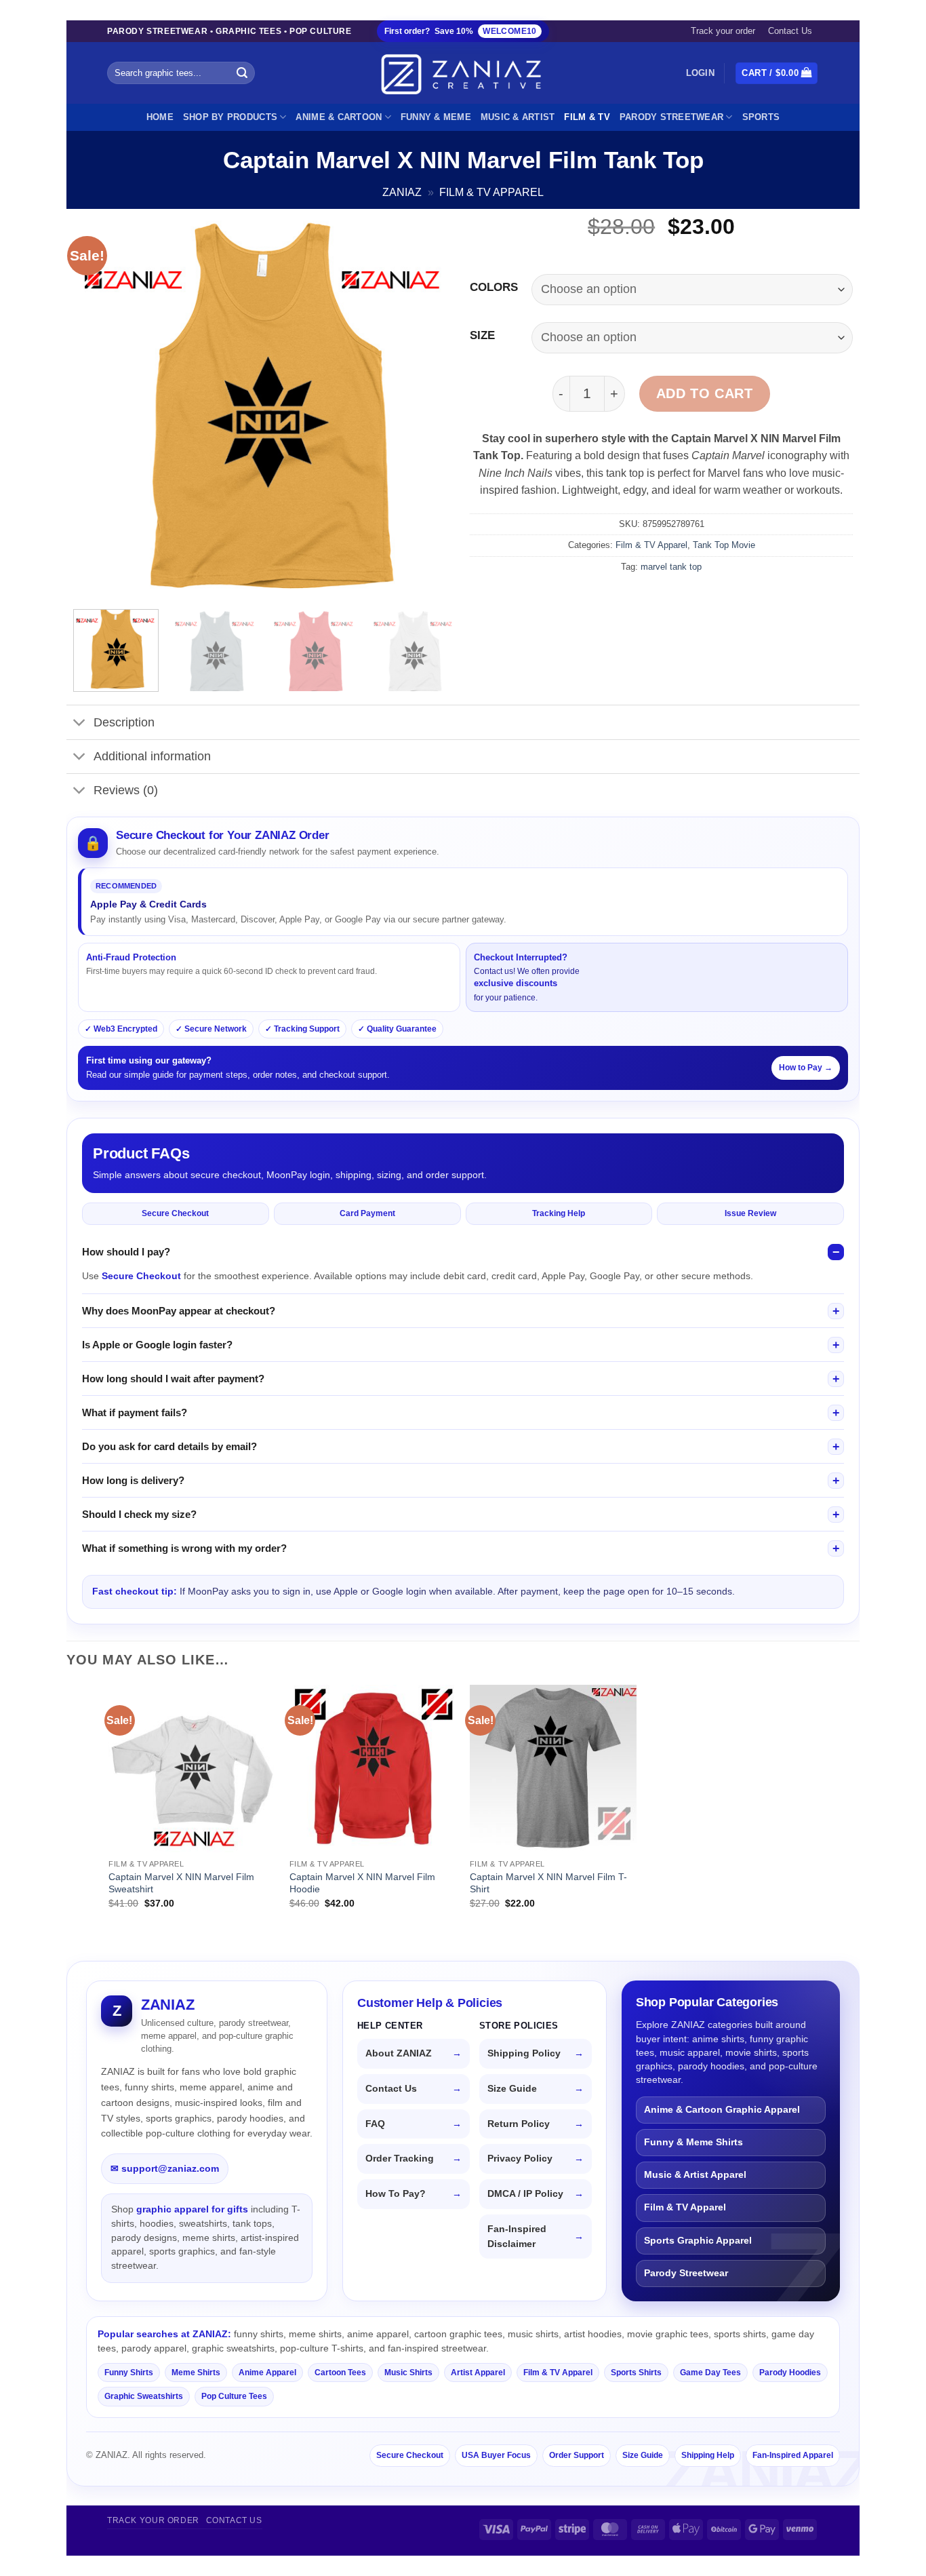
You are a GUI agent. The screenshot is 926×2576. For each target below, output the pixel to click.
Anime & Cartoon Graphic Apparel (722, 2110)
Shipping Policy (524, 2053)
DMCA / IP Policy (525, 2194)
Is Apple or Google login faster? (157, 1345)
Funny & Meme (436, 117)
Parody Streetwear (671, 117)
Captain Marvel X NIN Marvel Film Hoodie (362, 1883)
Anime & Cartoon (339, 117)
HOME (160, 117)
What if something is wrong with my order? (184, 1548)
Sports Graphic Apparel (698, 2241)
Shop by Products (230, 117)
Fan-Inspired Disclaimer (517, 2237)
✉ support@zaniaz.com (165, 2168)
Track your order (723, 31)
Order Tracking (400, 2159)
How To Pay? (396, 2194)
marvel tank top (671, 567)
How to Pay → (806, 1068)
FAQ (375, 2124)
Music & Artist (518, 117)
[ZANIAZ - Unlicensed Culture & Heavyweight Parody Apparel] (463, 74)
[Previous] (98, 407)
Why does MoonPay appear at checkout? (179, 1311)
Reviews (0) (126, 790)
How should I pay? (126, 1252)
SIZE (482, 336)
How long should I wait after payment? (173, 1379)
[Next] (432, 407)
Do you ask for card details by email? (169, 1446)
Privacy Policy (520, 2159)
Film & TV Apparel (491, 192)
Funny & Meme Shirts (693, 2142)
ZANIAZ (402, 192)
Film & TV (587, 117)
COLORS (494, 288)
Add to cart (705, 393)
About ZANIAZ (399, 2053)
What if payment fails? (135, 1412)
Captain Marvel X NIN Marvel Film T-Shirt (548, 1883)
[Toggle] (80, 724)
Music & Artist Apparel (695, 2175)
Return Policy (519, 2124)
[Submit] (243, 73)
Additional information (152, 756)
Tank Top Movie (724, 545)
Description (124, 722)
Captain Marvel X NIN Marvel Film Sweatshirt (181, 1883)
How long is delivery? (133, 1480)
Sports (761, 117)
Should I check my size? (139, 1514)
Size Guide (512, 2089)
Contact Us (790, 31)
